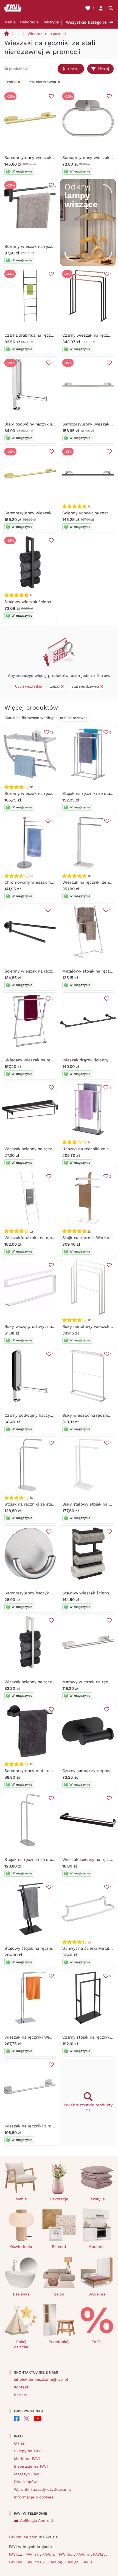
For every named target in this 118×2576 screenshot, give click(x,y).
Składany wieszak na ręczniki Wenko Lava (45, 1060)
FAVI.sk (33, 2554)
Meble (10, 22)
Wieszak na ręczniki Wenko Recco (37, 2037)
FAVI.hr (84, 2554)
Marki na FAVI (27, 2459)
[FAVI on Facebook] (17, 2418)
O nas (19, 2443)
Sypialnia (97, 2294)
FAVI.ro (49, 2554)
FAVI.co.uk (36, 2562)
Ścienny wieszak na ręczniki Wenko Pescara (47, 793)
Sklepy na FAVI (28, 2451)
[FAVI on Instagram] (27, 2418)
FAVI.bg (56, 2562)
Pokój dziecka (21, 2344)
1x (89, 506)
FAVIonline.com (23, 2537)
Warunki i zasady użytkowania (42, 2489)
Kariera (21, 2395)
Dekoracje (29, 22)
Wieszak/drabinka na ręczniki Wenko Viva (44, 1238)
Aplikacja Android (36, 2520)
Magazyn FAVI (27, 2474)
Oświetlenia (21, 2247)
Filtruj (103, 69)
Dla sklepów (25, 2482)
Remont (59, 2247)
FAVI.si (88, 2562)
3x (31, 876)
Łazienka (21, 2294)
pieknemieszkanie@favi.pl (44, 2379)
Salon (59, 2294)
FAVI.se (16, 2562)
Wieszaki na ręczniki (47, 34)
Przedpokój (59, 2342)
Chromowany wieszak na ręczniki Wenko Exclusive (54, 882)
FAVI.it (100, 2554)
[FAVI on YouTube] (38, 2418)
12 (52, 732)
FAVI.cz (16, 2554)
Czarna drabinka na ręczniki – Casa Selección (48, 335)
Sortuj (74, 69)
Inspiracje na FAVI (31, 2466)
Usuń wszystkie (29, 686)
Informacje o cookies (34, 2497)
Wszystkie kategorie (86, 22)
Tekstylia (51, 22)
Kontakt (21, 2387)
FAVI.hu (66, 2554)
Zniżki (97, 2342)
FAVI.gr (72, 2562)
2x (89, 1942)
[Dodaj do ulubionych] (51, 96)
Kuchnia (97, 2247)
